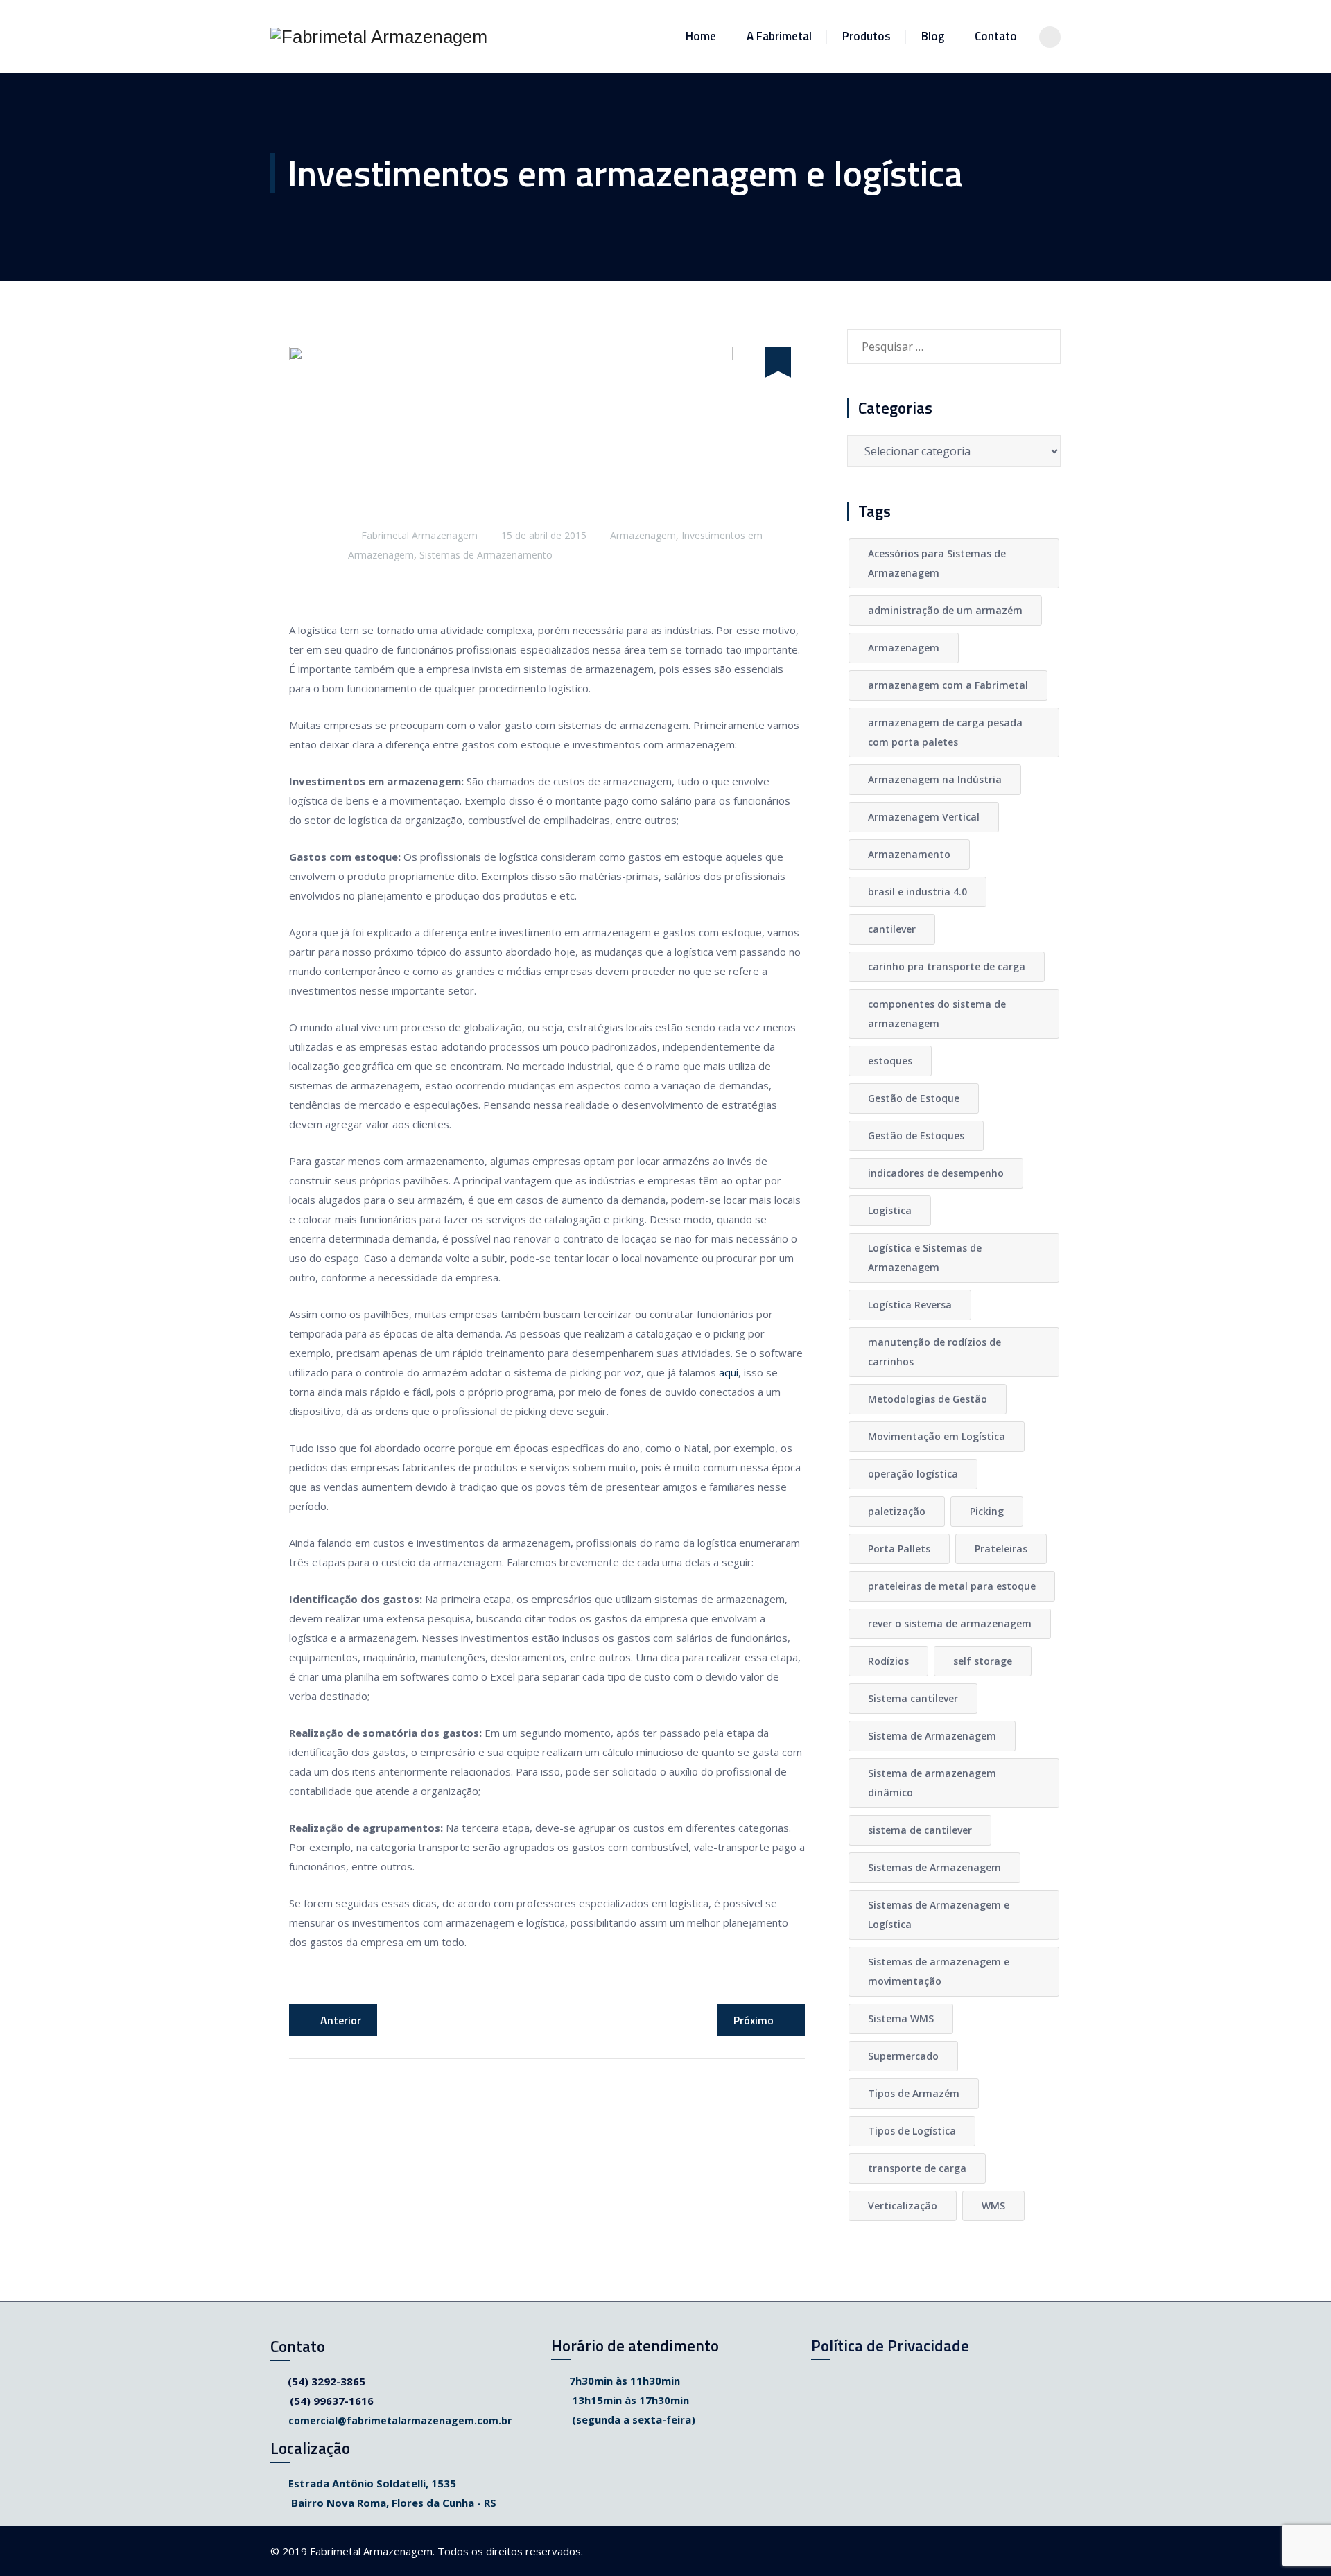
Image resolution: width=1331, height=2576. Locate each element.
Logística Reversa (910, 1305)
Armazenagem (643, 535)
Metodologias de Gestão (928, 1399)
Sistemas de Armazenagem (934, 1867)
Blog (933, 36)
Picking (987, 1511)
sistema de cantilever (920, 1830)
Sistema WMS (901, 2018)
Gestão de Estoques (916, 1136)
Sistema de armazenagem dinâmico (932, 1783)
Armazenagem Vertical (924, 817)
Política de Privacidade (890, 2346)
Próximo (754, 2020)
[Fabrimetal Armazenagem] (379, 36)
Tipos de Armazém (914, 2093)
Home (701, 36)
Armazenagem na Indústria (935, 779)
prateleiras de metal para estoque (952, 1586)
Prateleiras (1001, 1549)
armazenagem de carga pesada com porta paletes (945, 732)
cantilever (892, 929)
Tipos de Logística (912, 2131)
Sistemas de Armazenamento (486, 555)
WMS (993, 2206)
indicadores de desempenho (936, 1173)
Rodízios (888, 1661)
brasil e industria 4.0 (917, 892)
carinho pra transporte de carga (947, 966)
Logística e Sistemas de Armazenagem (925, 1258)
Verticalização (903, 2206)
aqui (729, 1372)
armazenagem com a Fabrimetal (948, 685)
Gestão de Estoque (914, 1098)
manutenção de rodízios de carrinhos (934, 1352)
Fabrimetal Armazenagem (419, 535)
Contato (996, 36)
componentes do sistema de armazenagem (937, 1014)
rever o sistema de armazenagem (950, 1623)
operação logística (913, 1474)
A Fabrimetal (779, 36)
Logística (890, 1210)
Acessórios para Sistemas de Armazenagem (937, 563)
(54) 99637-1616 (332, 2401)
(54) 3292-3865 (327, 2381)
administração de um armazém (945, 610)
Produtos (867, 36)
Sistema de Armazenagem (932, 1736)
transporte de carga (917, 2168)
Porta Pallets (899, 1549)
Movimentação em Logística (937, 1436)
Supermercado (903, 2056)
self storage (983, 1661)
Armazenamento (909, 854)
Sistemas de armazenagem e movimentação (939, 1971)
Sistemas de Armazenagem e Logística (939, 1915)
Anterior (341, 2020)
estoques (890, 1061)
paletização (897, 1511)
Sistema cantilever (913, 1698)
